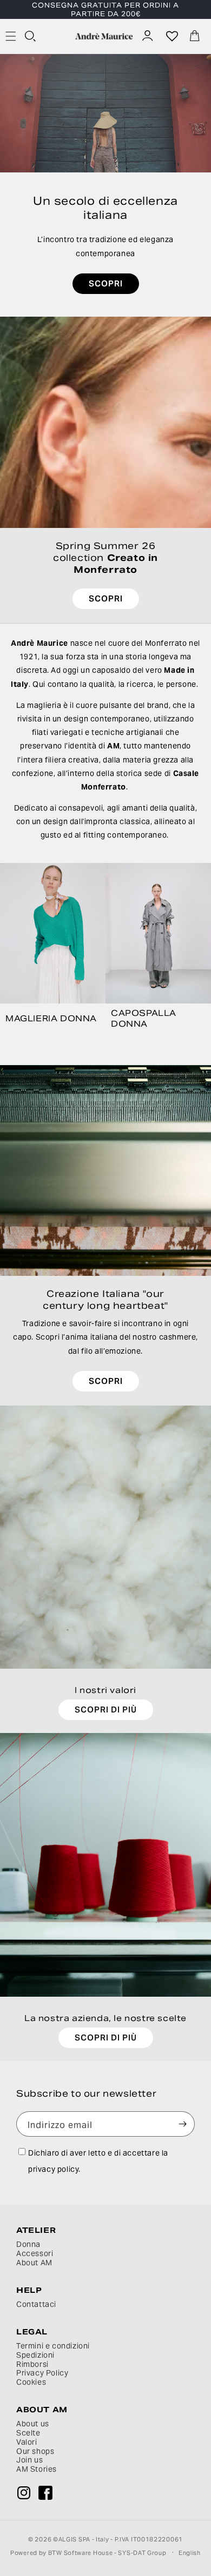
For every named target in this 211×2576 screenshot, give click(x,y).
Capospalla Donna (144, 1018)
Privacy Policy (42, 2373)
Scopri (106, 1380)
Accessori (35, 2254)
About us (33, 2424)
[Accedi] (148, 36)
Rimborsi (32, 2364)
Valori (27, 2442)
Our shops (35, 2451)
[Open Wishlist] (172, 36)
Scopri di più (106, 1709)
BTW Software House (81, 2553)
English (190, 2553)
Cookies (31, 2382)
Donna (28, 2244)
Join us (29, 2460)
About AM (34, 2263)
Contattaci (36, 2304)
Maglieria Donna (51, 1018)
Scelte (28, 2433)
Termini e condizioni (53, 2346)
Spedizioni (35, 2355)
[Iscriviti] (182, 2124)
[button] (31, 37)
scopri (106, 283)
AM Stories (37, 2469)
